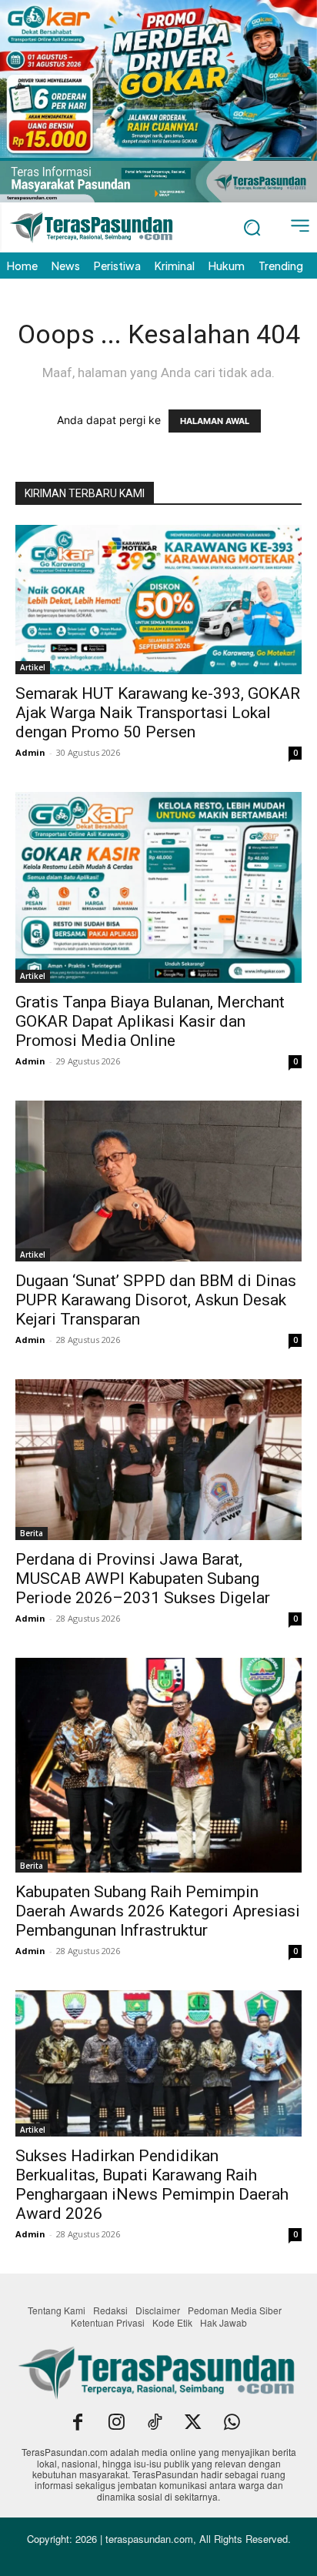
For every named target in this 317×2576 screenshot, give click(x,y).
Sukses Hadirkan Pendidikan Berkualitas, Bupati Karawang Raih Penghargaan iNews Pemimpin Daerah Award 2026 (152, 2185)
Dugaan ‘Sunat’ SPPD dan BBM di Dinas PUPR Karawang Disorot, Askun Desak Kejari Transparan (156, 1300)
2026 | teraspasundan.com (134, 2539)
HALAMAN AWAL (215, 421)
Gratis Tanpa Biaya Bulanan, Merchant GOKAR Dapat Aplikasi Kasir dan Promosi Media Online (150, 1021)
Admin (30, 752)
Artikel (33, 667)
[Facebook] (78, 2424)
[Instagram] (116, 2424)
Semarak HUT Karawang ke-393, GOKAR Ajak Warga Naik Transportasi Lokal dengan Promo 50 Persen (158, 713)
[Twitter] (193, 2424)
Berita (32, 1533)
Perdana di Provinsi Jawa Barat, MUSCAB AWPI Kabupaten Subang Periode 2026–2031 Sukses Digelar (143, 1579)
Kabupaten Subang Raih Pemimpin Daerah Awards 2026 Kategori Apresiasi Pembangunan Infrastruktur (158, 1911)
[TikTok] (155, 2424)
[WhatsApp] (232, 2424)
